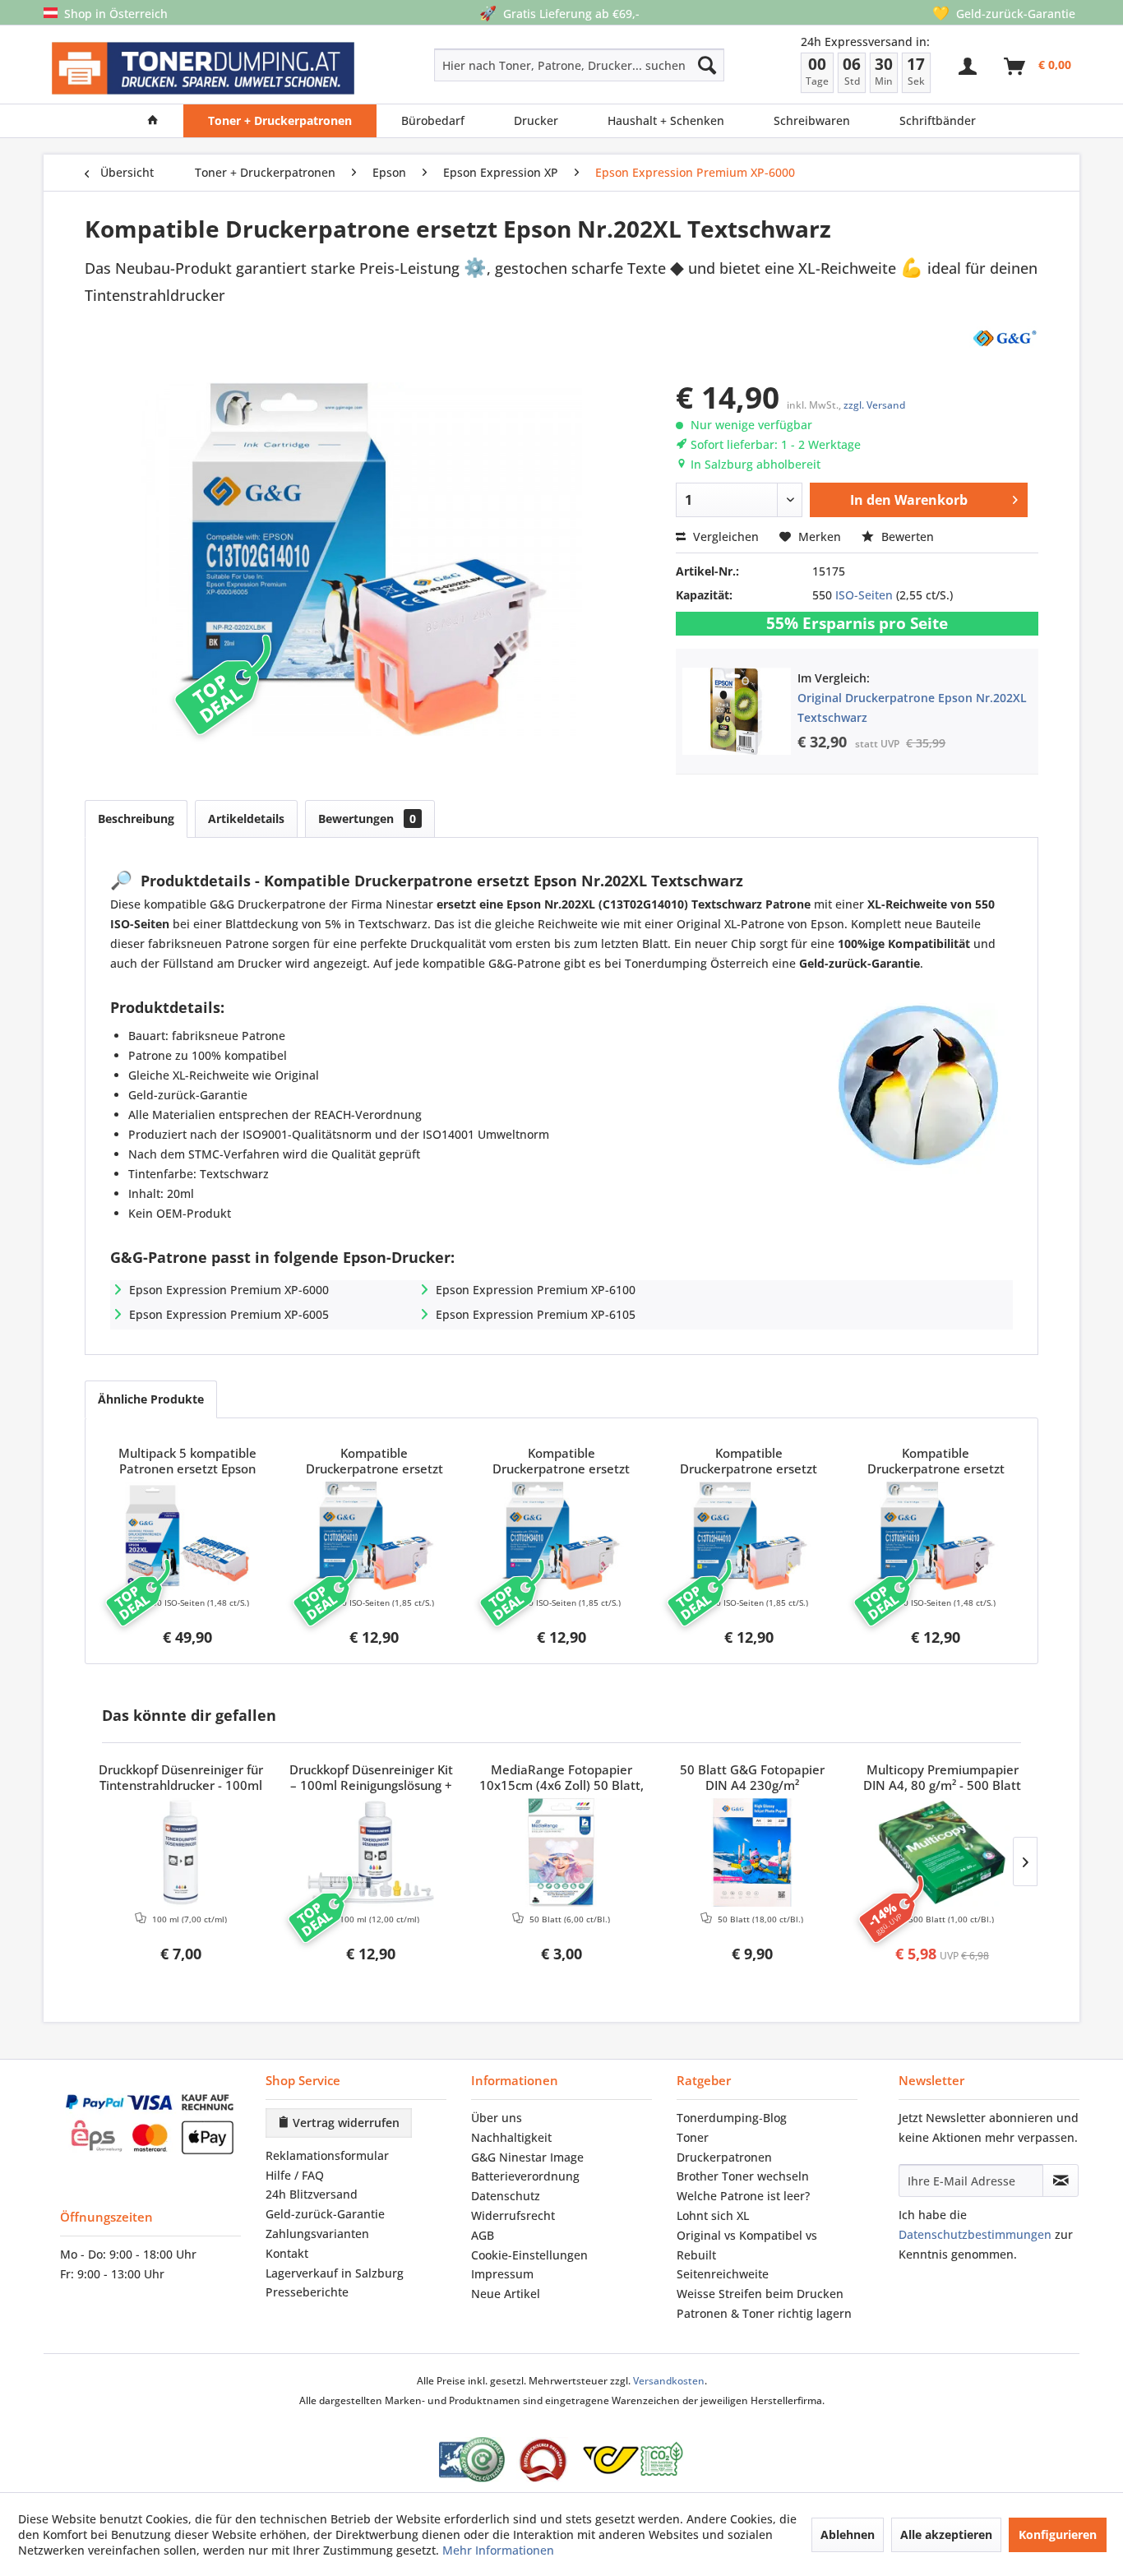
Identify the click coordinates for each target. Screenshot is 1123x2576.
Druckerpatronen (724, 2157)
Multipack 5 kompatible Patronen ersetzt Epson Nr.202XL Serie (187, 1462)
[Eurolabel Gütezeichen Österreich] (472, 2460)
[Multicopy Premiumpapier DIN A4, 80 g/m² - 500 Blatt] (942, 1852)
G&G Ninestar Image (527, 2157)
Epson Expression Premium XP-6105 (536, 1314)
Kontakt (287, 2253)
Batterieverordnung (525, 2176)
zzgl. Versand (874, 405)
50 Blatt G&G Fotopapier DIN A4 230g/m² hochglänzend (752, 1778)
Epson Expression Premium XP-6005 (229, 1314)
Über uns (497, 2118)
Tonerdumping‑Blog (732, 2118)
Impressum (502, 2274)
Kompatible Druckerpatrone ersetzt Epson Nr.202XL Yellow (749, 1462)
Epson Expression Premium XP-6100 (536, 1290)
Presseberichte (307, 2292)
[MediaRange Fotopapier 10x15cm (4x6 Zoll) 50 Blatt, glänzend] (561, 1852)
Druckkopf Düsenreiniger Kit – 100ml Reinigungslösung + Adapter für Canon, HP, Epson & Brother (371, 1778)
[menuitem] (521, 65)
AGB (483, 2235)
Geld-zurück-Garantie (325, 2214)
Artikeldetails (246, 819)
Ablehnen (848, 2534)
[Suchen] (707, 65)
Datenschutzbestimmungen (975, 2234)
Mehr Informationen (498, 2550)
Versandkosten (669, 2381)
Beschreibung (136, 819)
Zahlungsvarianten (317, 2234)
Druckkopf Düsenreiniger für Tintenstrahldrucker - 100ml (181, 1778)
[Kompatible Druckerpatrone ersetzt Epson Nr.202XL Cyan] (375, 1536)
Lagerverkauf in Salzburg (335, 2273)
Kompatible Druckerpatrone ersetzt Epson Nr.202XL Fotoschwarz (936, 1462)
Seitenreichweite (723, 2274)
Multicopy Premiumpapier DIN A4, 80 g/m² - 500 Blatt (942, 1778)
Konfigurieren (1058, 2534)
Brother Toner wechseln (743, 2176)
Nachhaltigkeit (511, 2137)
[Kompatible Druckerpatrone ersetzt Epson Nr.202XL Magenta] (561, 1536)
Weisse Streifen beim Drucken (760, 2294)
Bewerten (906, 536)
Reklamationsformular (327, 2155)
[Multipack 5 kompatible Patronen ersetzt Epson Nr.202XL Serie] (187, 1536)
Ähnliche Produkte (151, 1399)
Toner (693, 2137)
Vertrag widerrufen (344, 2123)
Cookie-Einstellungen (529, 2255)
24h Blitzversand (312, 2194)
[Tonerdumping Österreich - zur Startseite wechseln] (203, 69)
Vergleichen (724, 536)
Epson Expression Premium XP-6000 (229, 1290)
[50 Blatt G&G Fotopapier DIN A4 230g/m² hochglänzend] (752, 1852)
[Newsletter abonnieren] (1061, 2181)
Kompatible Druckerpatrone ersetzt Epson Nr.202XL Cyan (374, 1462)
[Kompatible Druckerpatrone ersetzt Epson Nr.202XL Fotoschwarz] (936, 1536)
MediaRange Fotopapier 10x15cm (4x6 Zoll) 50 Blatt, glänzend (561, 1778)
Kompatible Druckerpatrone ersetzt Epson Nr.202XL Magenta (561, 1462)
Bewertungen (367, 819)
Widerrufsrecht (513, 2215)
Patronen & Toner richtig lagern (764, 2313)
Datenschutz (506, 2196)
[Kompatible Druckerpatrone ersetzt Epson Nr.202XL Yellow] (749, 1536)
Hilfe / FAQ (295, 2175)
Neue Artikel (506, 2294)
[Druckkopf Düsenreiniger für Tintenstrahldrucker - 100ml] (181, 1852)
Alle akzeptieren (946, 2534)
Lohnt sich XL (713, 2215)
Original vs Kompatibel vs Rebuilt (747, 2245)
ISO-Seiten (864, 595)
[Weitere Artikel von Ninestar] (1004, 337)
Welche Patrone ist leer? (743, 2196)
